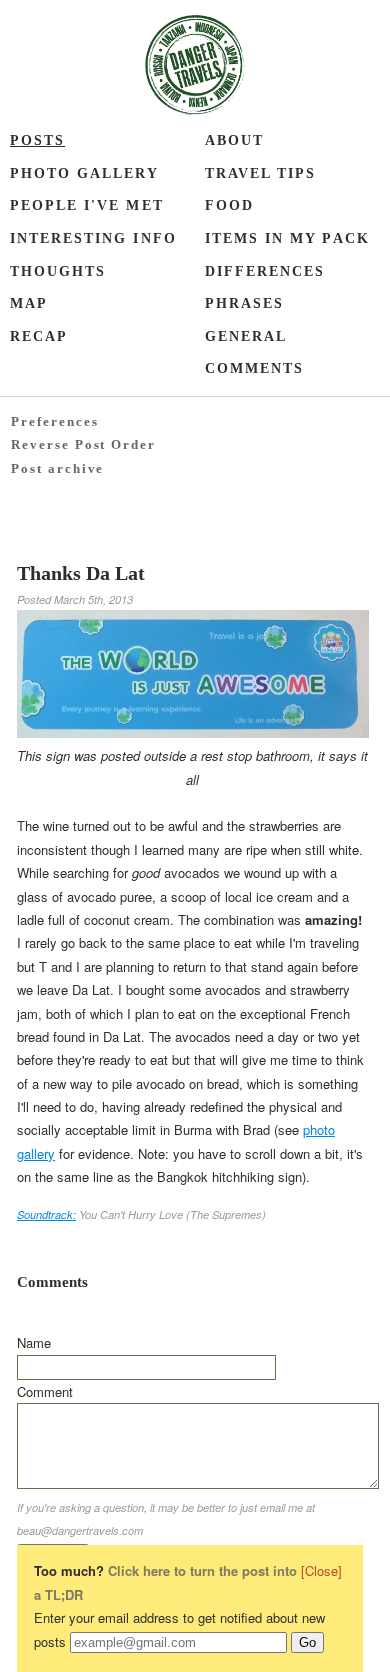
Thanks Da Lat (81, 573)
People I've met (87, 205)
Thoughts (58, 271)
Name (34, 1342)
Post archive (57, 468)
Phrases (244, 303)
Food (229, 205)
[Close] (321, 1570)
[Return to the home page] (195, 65)
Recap (39, 336)
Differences (265, 271)
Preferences (54, 421)
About (234, 140)
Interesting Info (93, 238)
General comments (254, 353)
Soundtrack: (46, 1214)
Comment (45, 1391)
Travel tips (260, 173)
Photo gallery (85, 173)
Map (29, 303)
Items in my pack (287, 238)
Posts (37, 140)
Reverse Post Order (83, 444)
